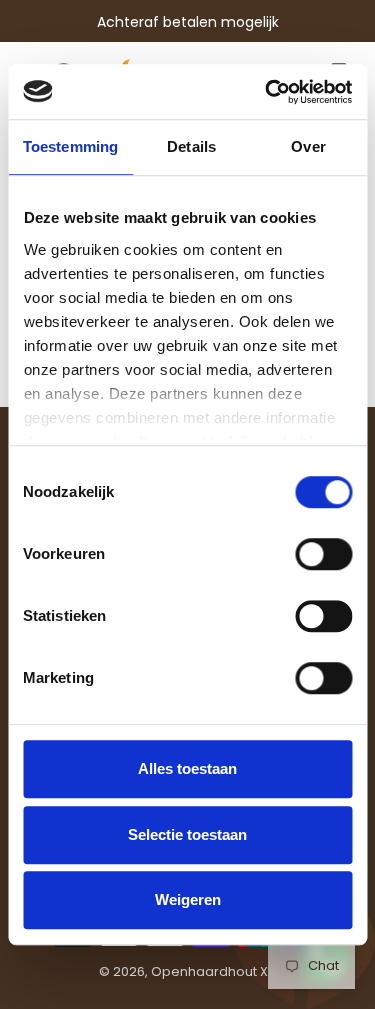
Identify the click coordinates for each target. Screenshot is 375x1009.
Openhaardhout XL (212, 971)
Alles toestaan (187, 768)
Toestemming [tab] (70, 146)
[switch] (323, 554)
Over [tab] (308, 146)
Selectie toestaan (187, 834)
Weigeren (188, 899)
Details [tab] (191, 146)
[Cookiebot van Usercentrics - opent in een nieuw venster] (267, 92)
